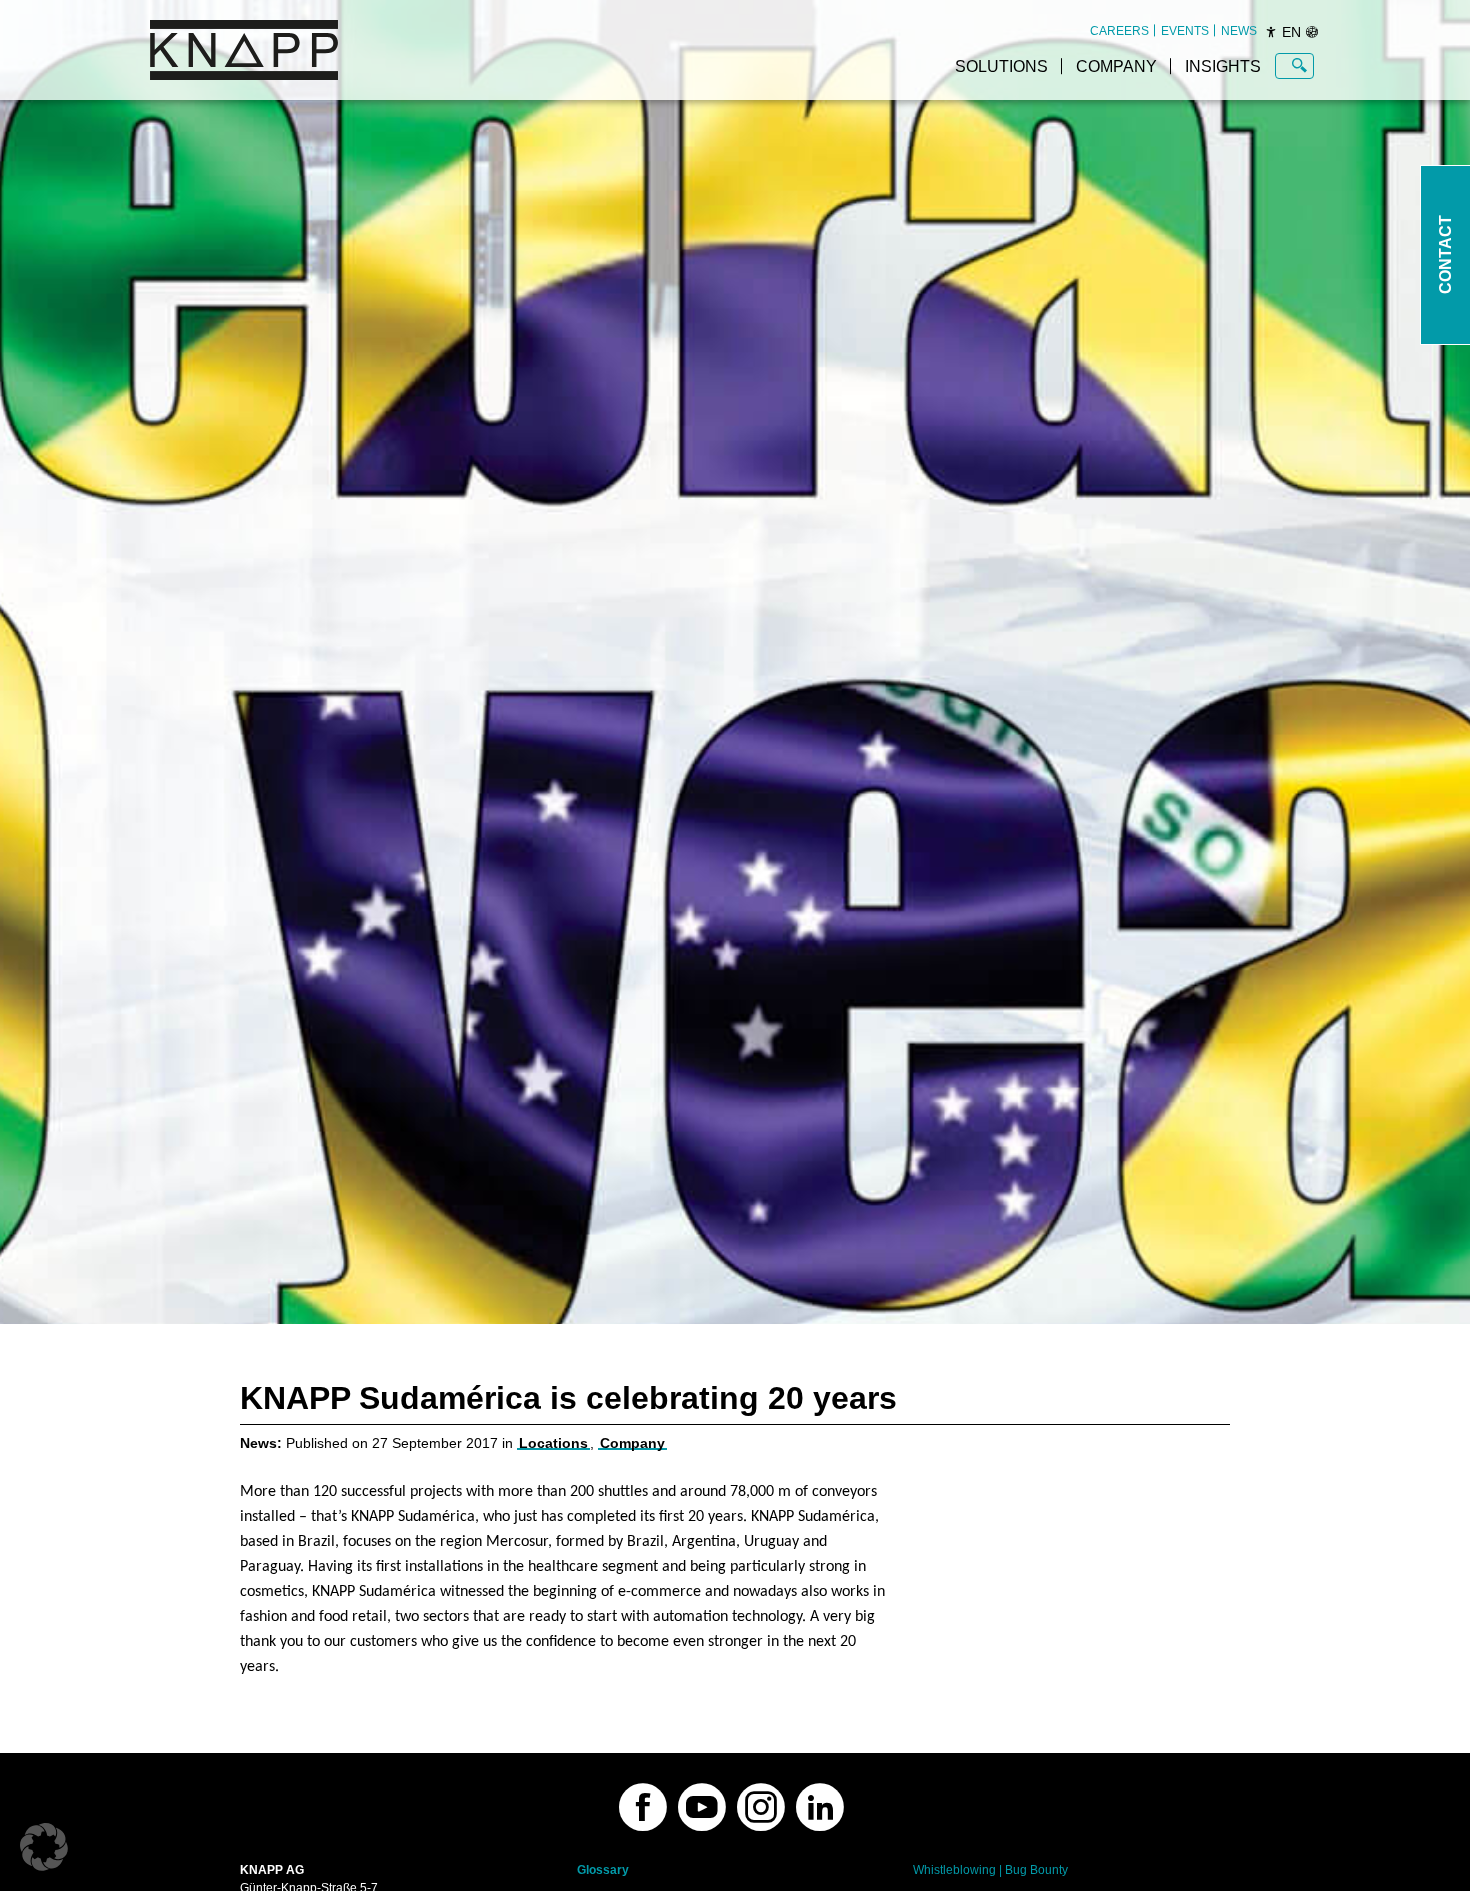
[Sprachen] (1312, 32)
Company (1116, 66)
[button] (44, 1847)
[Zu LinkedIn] (820, 1807)
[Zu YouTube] (702, 1807)
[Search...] (1299, 66)
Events (1185, 31)
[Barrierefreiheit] (1271, 32)
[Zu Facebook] (643, 1807)
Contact (1445, 255)
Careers (1119, 31)
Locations (553, 1443)
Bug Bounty (1036, 1870)
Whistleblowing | (957, 1870)
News (1239, 31)
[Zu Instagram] (761, 1807)
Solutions (1001, 66)
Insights (1223, 66)
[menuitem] (1119, 31)
